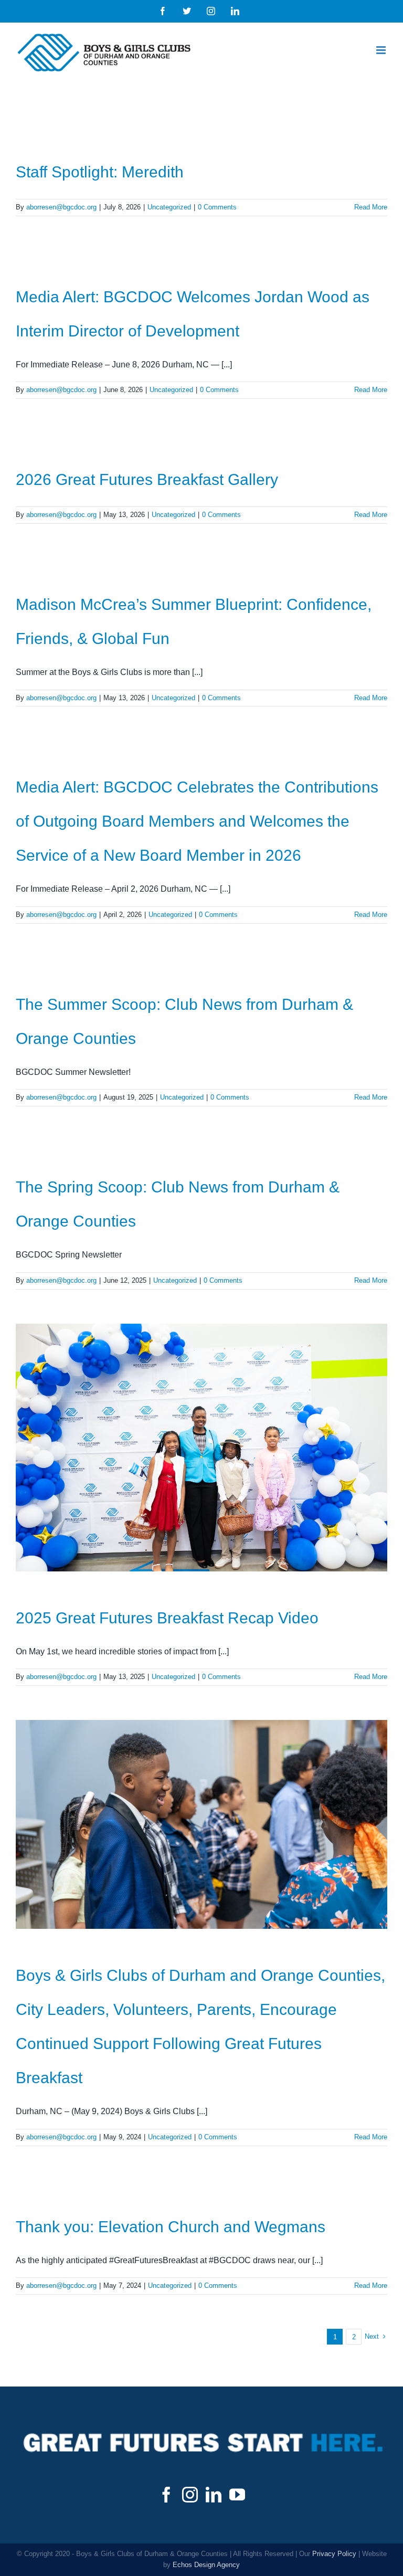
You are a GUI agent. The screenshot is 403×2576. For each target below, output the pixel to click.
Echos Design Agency (206, 2565)
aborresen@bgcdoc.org (61, 207)
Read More (371, 207)
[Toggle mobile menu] (382, 50)
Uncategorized (169, 207)
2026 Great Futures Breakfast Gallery (147, 479)
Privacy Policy (334, 2554)
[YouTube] (237, 2495)
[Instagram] (190, 2495)
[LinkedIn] (214, 2495)
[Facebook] (166, 2495)
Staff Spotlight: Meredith (100, 172)
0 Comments (217, 207)
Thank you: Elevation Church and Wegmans (171, 2227)
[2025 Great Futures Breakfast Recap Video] (201, 1448)
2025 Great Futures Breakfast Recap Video (167, 1618)
